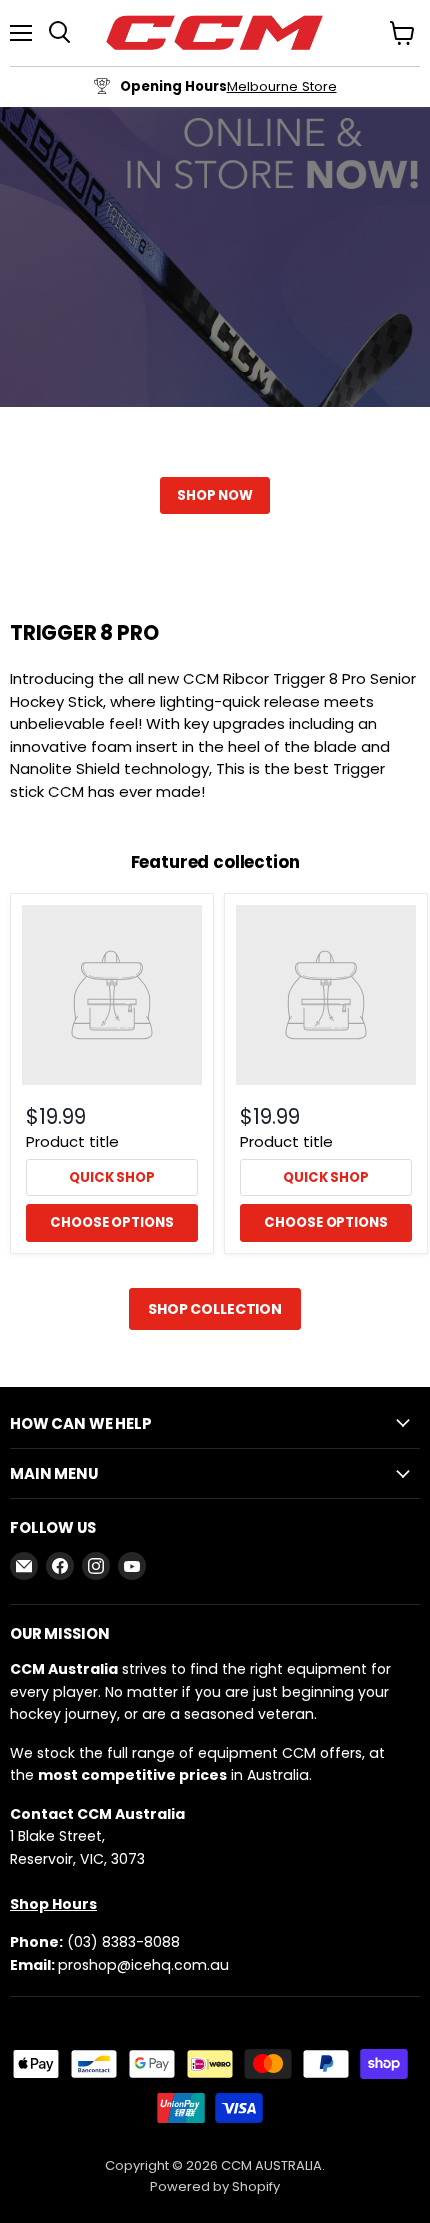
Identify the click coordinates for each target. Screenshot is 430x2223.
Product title (72, 1141)
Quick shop (112, 1177)
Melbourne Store (282, 86)
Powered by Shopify (215, 2186)
